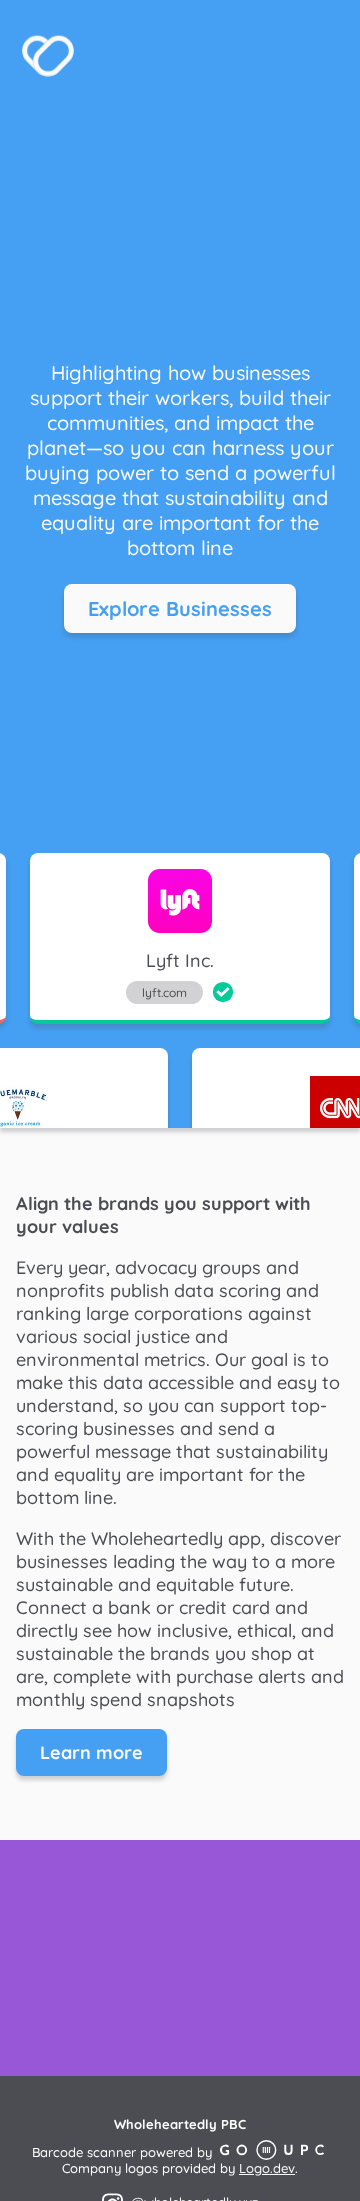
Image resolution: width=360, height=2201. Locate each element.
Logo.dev (267, 2168)
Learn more (91, 1752)
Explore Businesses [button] (180, 608)
